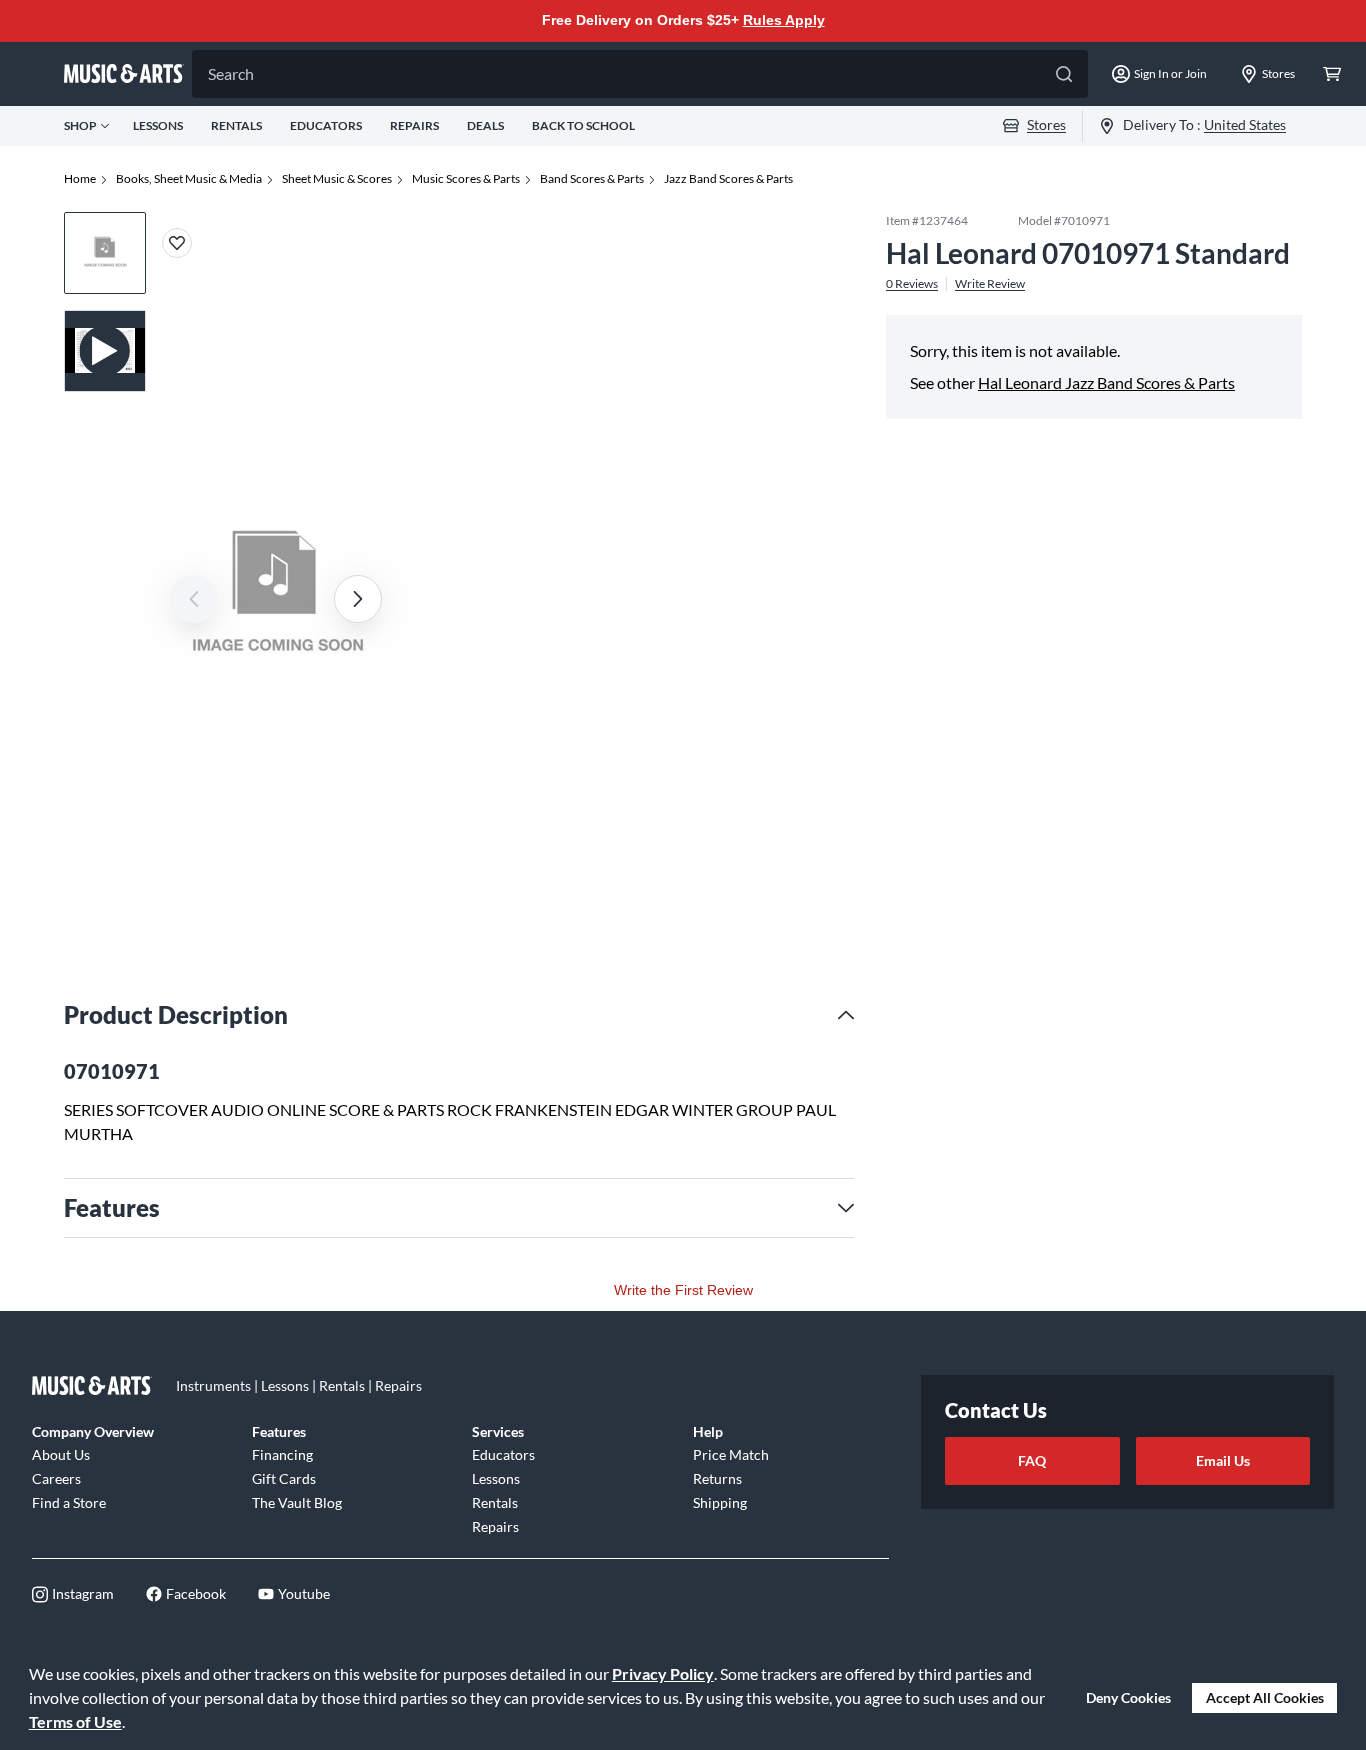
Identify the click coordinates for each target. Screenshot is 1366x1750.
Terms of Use (75, 1721)
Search (231, 73)
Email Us (1223, 1460)
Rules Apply (784, 20)
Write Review (990, 283)
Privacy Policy (663, 1673)
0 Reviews (912, 283)
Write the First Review (683, 1290)
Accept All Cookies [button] (1265, 1697)
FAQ (1032, 1460)
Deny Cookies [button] (1128, 1697)
